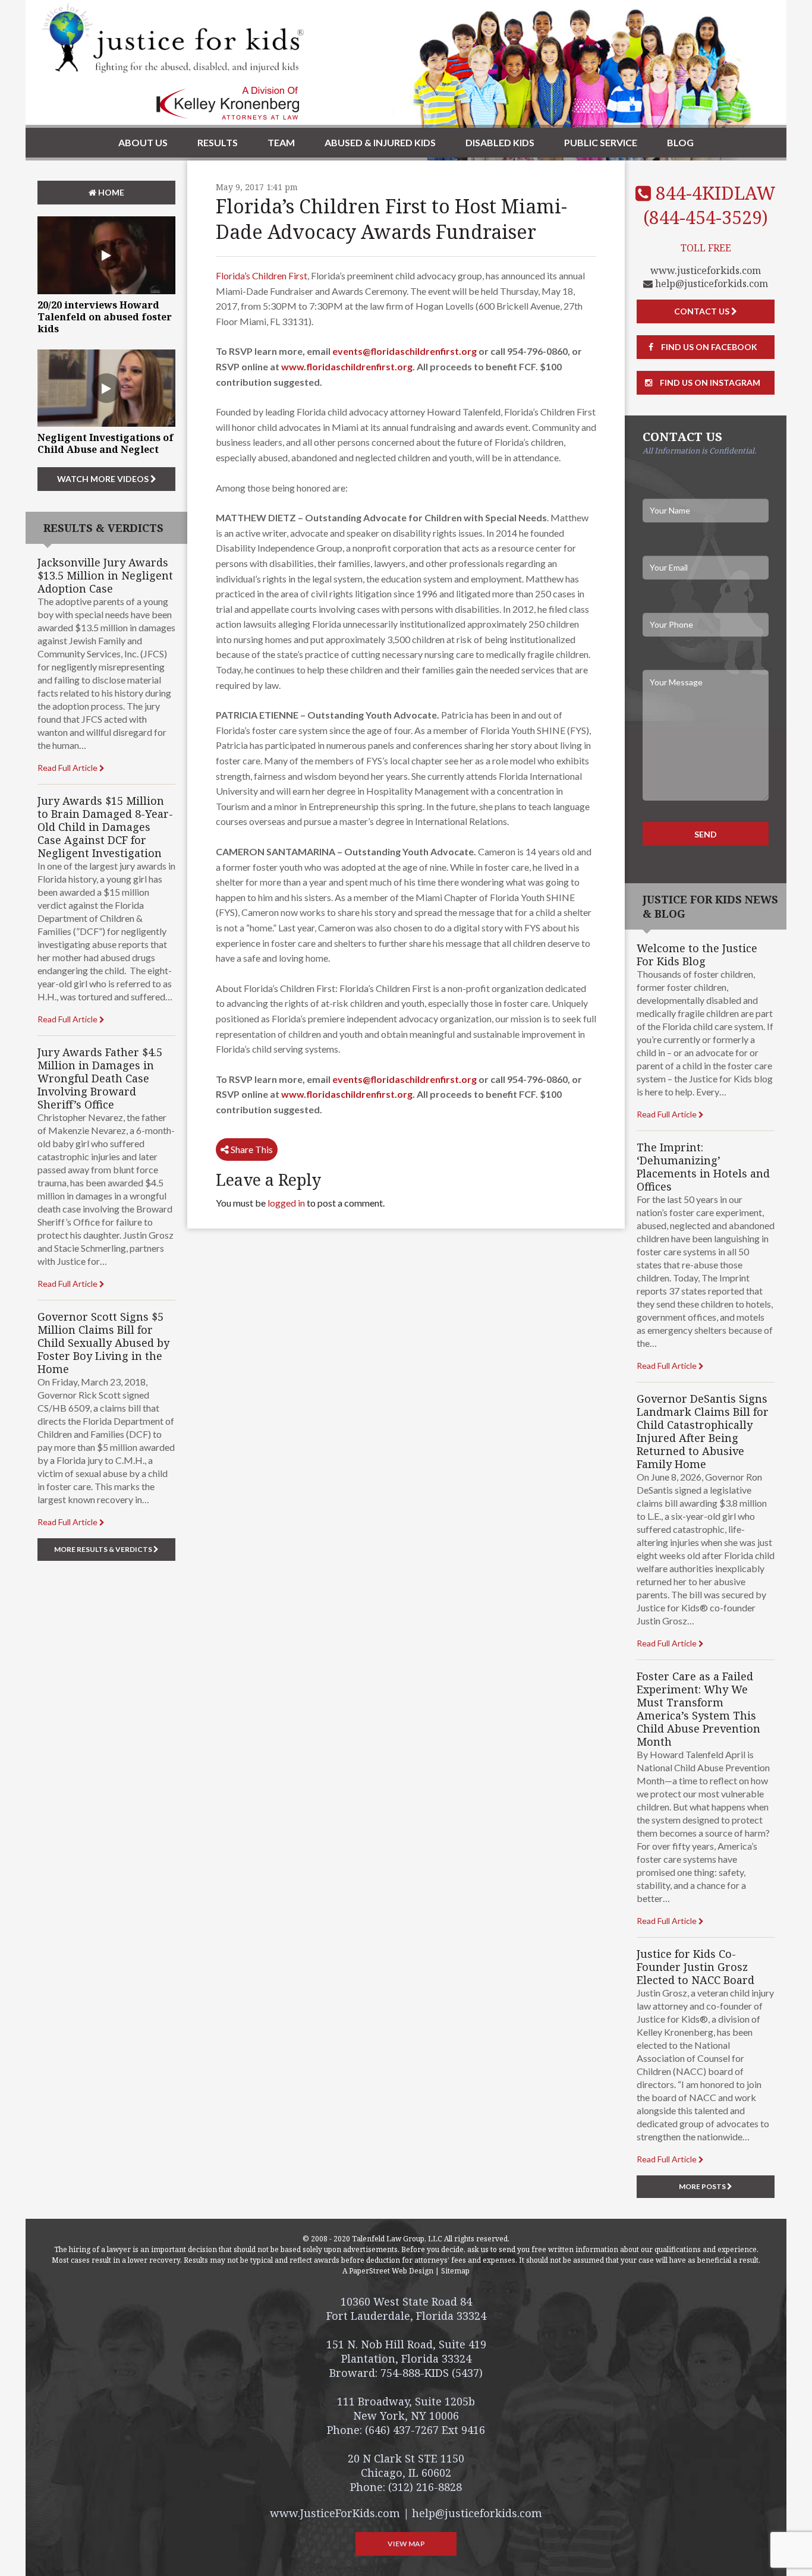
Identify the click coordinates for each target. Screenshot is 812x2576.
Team (281, 142)
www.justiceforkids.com (706, 270)
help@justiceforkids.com (710, 284)
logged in (286, 1203)
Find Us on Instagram (709, 382)
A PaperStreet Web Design (388, 2271)
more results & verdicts (104, 1549)
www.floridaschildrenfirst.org (347, 366)
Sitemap (455, 2271)
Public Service (601, 142)
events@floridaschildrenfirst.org (405, 351)
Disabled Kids (500, 142)
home (110, 192)
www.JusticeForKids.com (335, 2513)
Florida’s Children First (262, 275)
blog (680, 142)
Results (218, 142)
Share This (251, 1149)
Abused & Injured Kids (380, 142)
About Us (143, 142)
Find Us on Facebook (708, 347)
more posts (703, 2186)
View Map (406, 2544)
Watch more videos (104, 479)
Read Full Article (68, 768)
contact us (703, 311)
